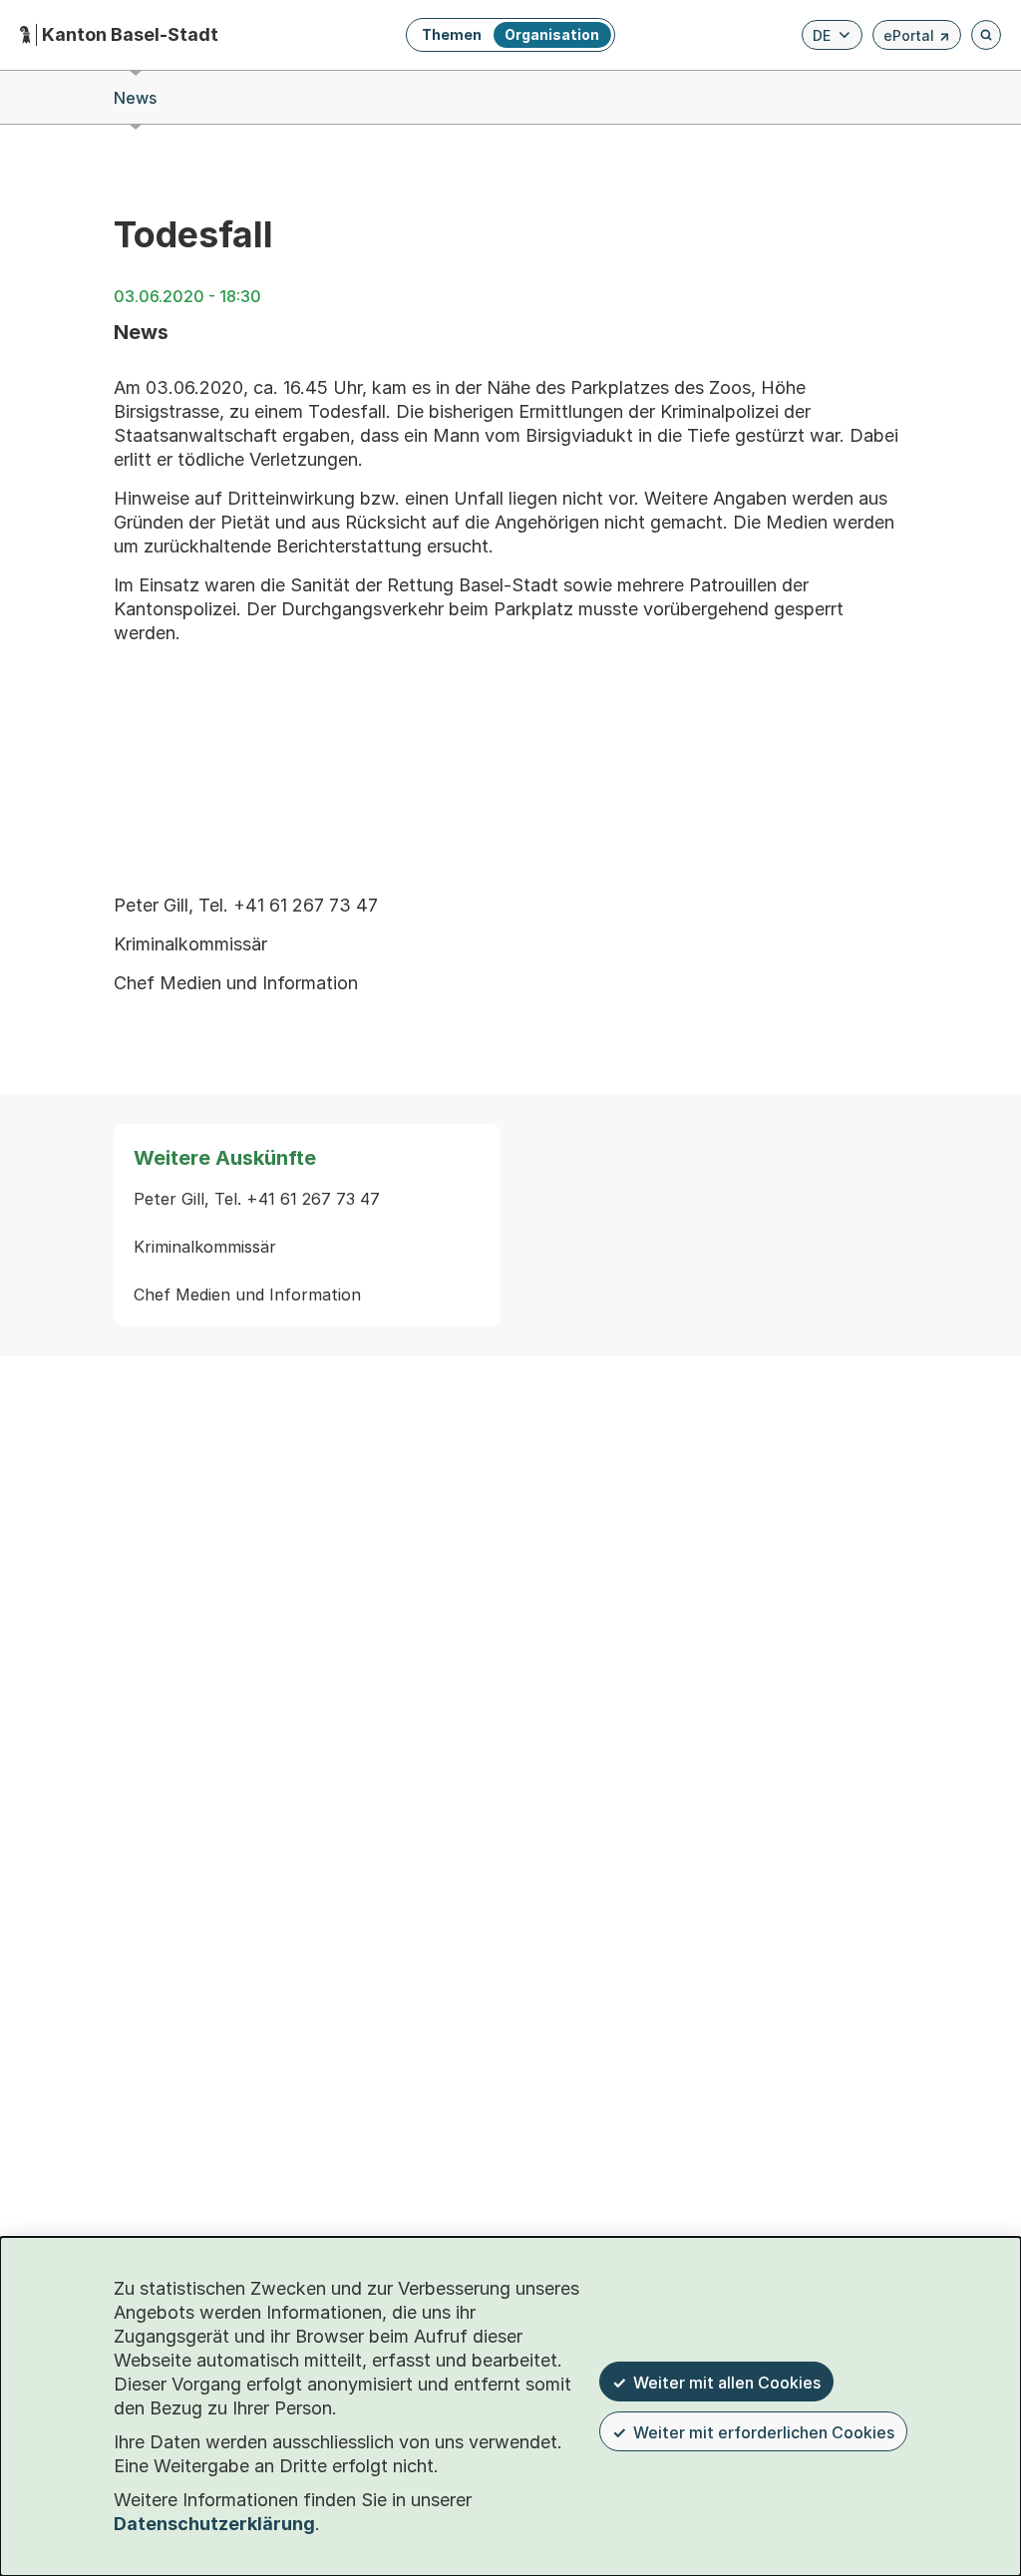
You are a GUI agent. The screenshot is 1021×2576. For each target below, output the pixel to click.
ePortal (917, 38)
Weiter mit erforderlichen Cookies (764, 2432)
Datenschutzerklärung (214, 2524)
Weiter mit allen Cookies (727, 2383)
